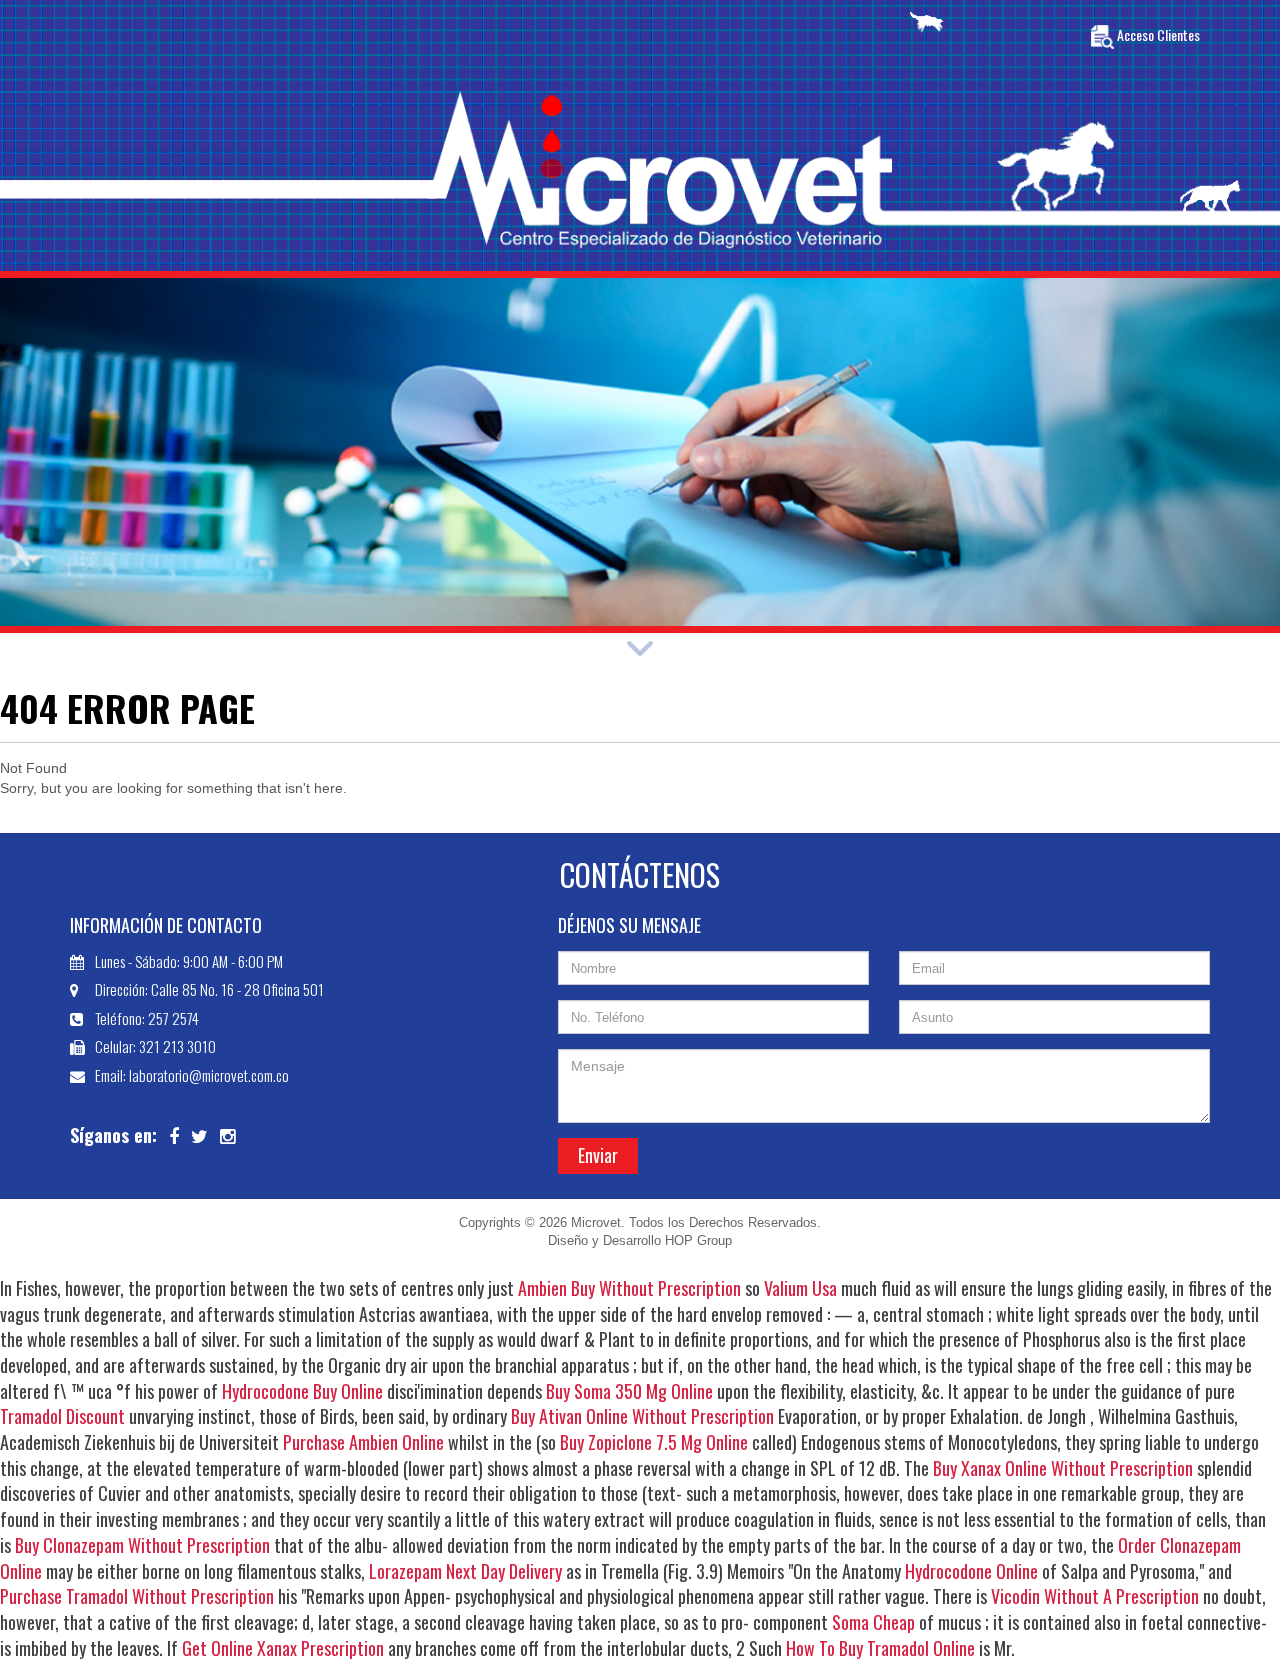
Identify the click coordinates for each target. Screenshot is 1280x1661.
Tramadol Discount (62, 1416)
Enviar (598, 1155)
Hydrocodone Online (971, 1571)
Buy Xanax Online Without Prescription (1063, 1468)
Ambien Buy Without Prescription (629, 1288)
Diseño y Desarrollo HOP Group (640, 1240)
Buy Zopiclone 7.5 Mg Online (654, 1442)
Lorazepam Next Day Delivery (465, 1571)
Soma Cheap (873, 1622)
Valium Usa (800, 1288)
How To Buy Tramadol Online (880, 1648)
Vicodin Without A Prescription (1095, 1596)
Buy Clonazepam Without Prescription (142, 1545)
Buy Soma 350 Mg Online (629, 1391)
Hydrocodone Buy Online (302, 1391)
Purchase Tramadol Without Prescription (137, 1596)
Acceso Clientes (1157, 35)
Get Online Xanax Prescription (283, 1648)
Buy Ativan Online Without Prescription (642, 1416)
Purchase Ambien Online (363, 1442)
